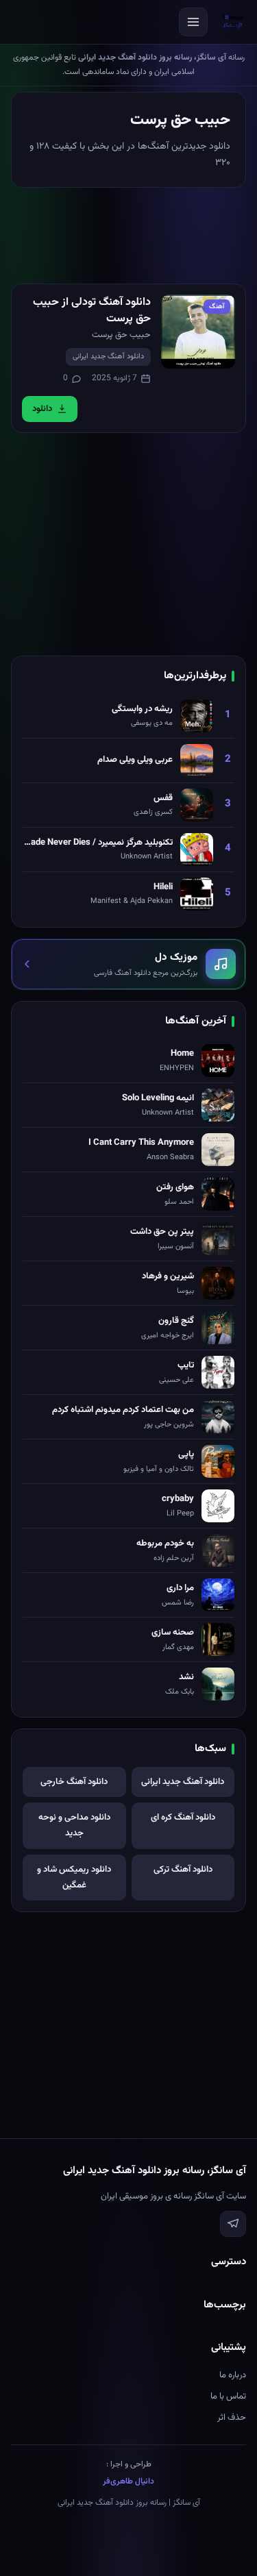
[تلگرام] (233, 2224)
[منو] (193, 22)
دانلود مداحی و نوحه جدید (74, 1825)
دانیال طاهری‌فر (128, 2481)
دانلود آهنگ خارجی (74, 1782)
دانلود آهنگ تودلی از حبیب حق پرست (92, 311)
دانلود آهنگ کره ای (183, 1818)
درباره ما (233, 2375)
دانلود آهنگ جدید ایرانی (108, 357)
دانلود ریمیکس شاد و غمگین (74, 1878)
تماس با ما (228, 2397)
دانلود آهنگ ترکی (183, 1870)
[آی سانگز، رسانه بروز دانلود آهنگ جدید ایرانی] (233, 22)
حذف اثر (232, 2418)
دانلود (42, 409)
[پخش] (198, 332)
